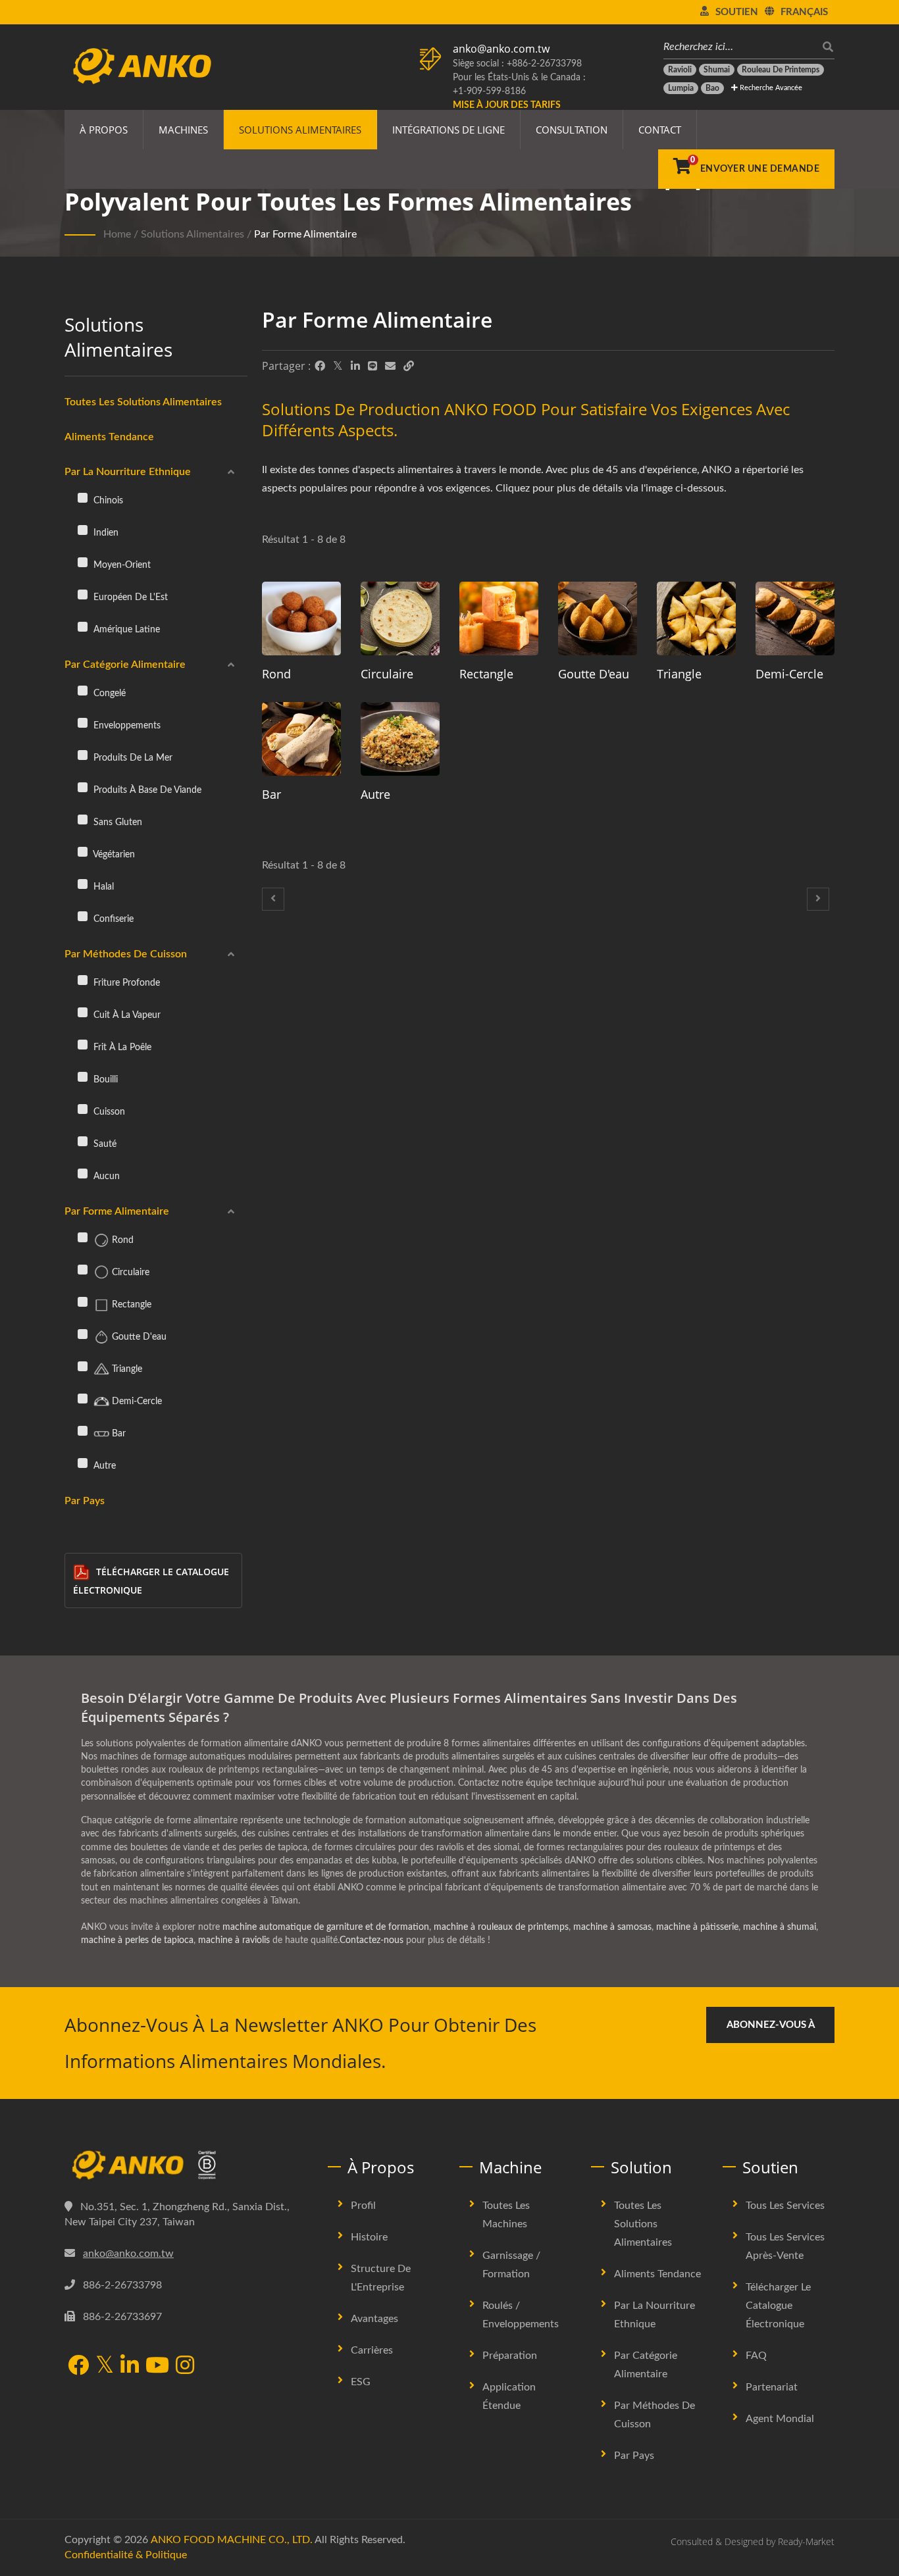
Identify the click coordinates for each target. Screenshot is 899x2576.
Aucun (105, 1176)
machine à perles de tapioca (137, 1940)
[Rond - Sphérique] (301, 619)
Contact (660, 130)
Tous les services (785, 2206)
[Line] (372, 366)
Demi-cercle (136, 1401)
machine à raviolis (234, 1940)
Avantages (374, 2319)
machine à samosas (612, 1927)
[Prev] (273, 899)
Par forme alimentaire (305, 234)
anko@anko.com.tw (501, 49)
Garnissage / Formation (511, 2265)
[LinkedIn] (355, 366)
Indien (105, 533)
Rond (121, 1240)
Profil (363, 2206)
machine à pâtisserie (697, 1927)
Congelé (108, 693)
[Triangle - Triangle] (696, 619)
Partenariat (772, 2387)
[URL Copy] (409, 366)
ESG (361, 2382)
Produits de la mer (132, 758)
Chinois (107, 500)
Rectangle (130, 1304)
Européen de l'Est (129, 597)
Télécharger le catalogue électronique (151, 1581)
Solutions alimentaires (300, 130)
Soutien (737, 12)
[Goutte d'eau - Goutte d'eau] (598, 619)
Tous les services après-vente (785, 2246)
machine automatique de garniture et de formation (326, 1927)
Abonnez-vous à (771, 2025)
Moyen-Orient (121, 565)
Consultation (572, 130)
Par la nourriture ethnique (128, 472)
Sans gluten (116, 822)
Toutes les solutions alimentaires (143, 402)
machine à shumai (780, 1927)
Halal (102, 887)
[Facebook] (320, 366)
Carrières (372, 2350)
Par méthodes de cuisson (126, 954)
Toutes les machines (506, 2215)
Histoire (369, 2237)
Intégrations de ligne (449, 130)
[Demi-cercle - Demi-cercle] (795, 619)
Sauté (104, 1144)
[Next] (818, 899)
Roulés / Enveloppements (521, 2315)
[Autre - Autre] (400, 739)
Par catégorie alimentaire (125, 665)
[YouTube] (157, 2366)
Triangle (126, 1369)
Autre (103, 1466)
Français (804, 12)
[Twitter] (338, 366)
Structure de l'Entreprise (381, 2278)
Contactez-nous (372, 1940)
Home (117, 234)
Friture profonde (125, 983)
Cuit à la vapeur (126, 1015)
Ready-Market (806, 2541)
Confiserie (112, 919)
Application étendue (509, 2396)
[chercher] (825, 47)
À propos (104, 130)
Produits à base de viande (146, 790)
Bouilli (104, 1079)
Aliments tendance (109, 437)
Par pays (85, 1501)
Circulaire (129, 1272)
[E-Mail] (390, 366)
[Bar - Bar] (301, 739)
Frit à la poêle (121, 1047)
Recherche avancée (770, 88)
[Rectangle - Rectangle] (499, 619)
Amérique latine (125, 629)
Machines (183, 130)
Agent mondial (780, 2419)
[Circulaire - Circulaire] (400, 619)
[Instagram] (185, 2366)
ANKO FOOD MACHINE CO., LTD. (232, 2540)
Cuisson (108, 1112)
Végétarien (113, 854)
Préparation (510, 2356)
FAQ (756, 2356)
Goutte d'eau (138, 1337)
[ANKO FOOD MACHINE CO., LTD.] (186, 2165)
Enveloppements (126, 725)
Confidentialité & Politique (126, 2555)
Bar (117, 1433)
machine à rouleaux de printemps (501, 1927)
